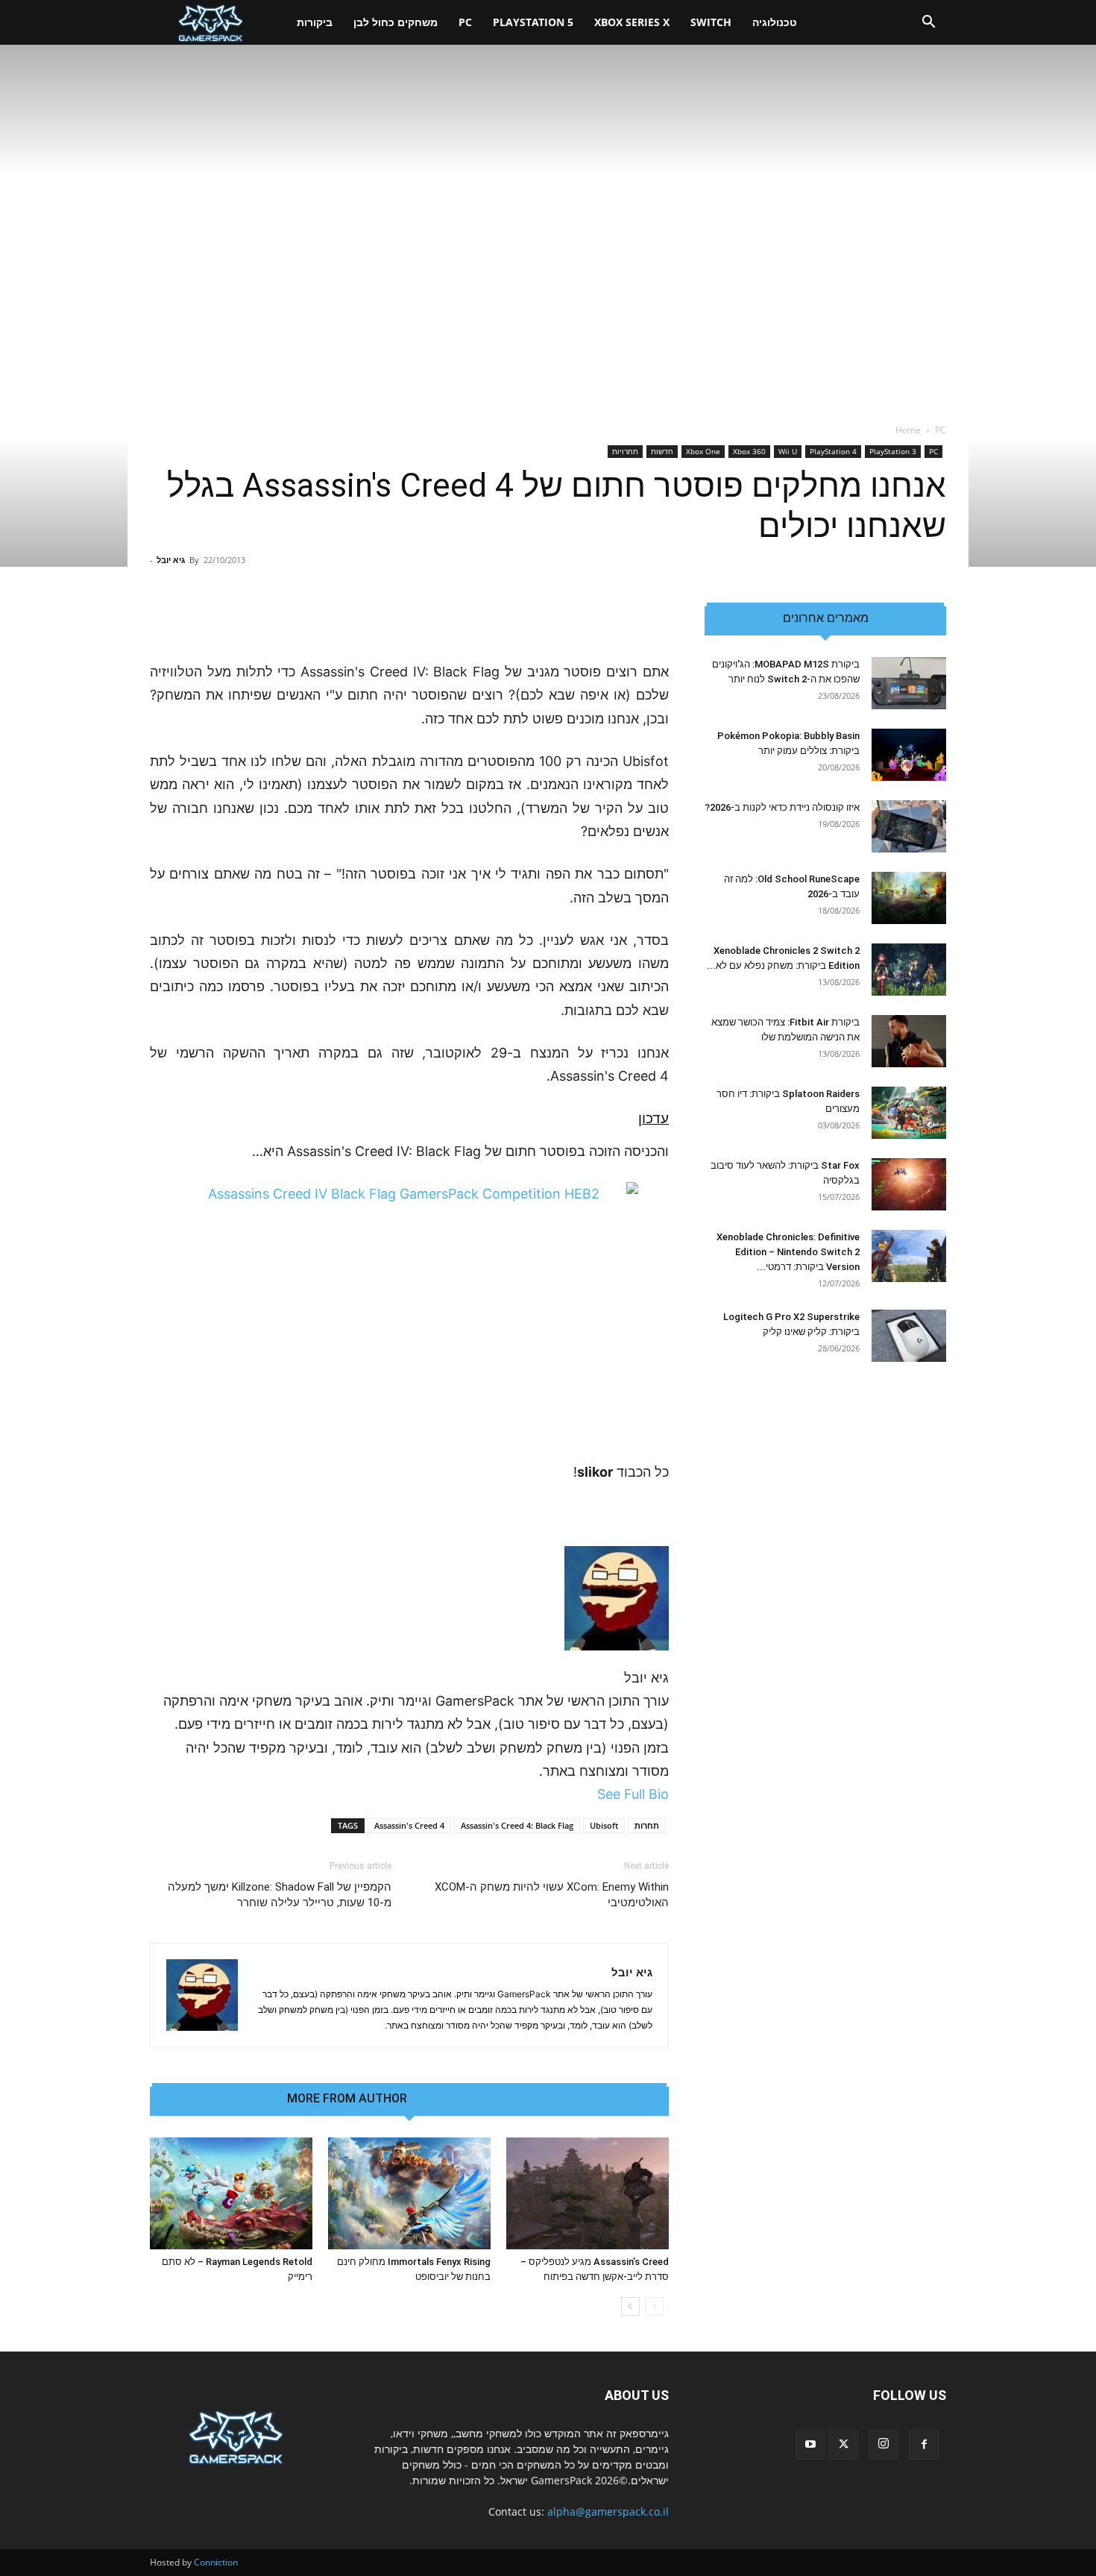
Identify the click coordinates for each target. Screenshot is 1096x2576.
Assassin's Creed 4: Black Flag (517, 1825)
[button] (928, 23)
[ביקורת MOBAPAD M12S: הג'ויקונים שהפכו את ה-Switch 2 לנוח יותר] (909, 683)
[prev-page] (654, 2306)
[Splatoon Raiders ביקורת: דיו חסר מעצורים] (909, 1113)
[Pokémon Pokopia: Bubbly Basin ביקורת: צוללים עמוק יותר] (909, 755)
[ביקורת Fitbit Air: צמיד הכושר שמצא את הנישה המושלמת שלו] (909, 1041)
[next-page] (630, 2306)
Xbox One (703, 451)
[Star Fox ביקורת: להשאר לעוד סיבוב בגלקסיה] (909, 1184)
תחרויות (625, 451)
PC (465, 22)
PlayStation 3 (893, 451)
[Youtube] (810, 2445)
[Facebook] (924, 2445)
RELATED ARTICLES (477, 2099)
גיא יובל (171, 560)
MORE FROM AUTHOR (347, 2099)
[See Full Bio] (589, 1794)
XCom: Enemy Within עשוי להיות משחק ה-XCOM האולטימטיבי (552, 1895)
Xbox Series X (632, 22)
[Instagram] (884, 2444)
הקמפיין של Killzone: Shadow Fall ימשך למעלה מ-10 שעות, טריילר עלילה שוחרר (280, 1895)
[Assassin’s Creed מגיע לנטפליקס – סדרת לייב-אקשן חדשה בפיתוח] (588, 2193)
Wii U (788, 451)
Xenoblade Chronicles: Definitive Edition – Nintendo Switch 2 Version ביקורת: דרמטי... (788, 1252)
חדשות (662, 451)
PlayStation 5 (533, 22)
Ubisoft (604, 1825)
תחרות (647, 1825)
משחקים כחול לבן (396, 22)
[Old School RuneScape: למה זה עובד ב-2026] (909, 898)
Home (908, 430)
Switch (711, 22)
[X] (843, 2445)
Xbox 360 (749, 451)
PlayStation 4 (833, 451)
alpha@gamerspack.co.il (608, 2511)
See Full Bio (633, 1794)
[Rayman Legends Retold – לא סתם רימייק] (231, 2193)
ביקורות (315, 22)
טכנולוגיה (775, 22)
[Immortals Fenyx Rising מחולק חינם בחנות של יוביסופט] (409, 2193)
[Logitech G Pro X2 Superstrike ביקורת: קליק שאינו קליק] (909, 1336)
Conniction (216, 2562)
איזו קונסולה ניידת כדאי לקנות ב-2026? (782, 807)
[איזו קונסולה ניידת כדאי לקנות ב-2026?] (909, 826)
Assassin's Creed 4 (409, 1825)
